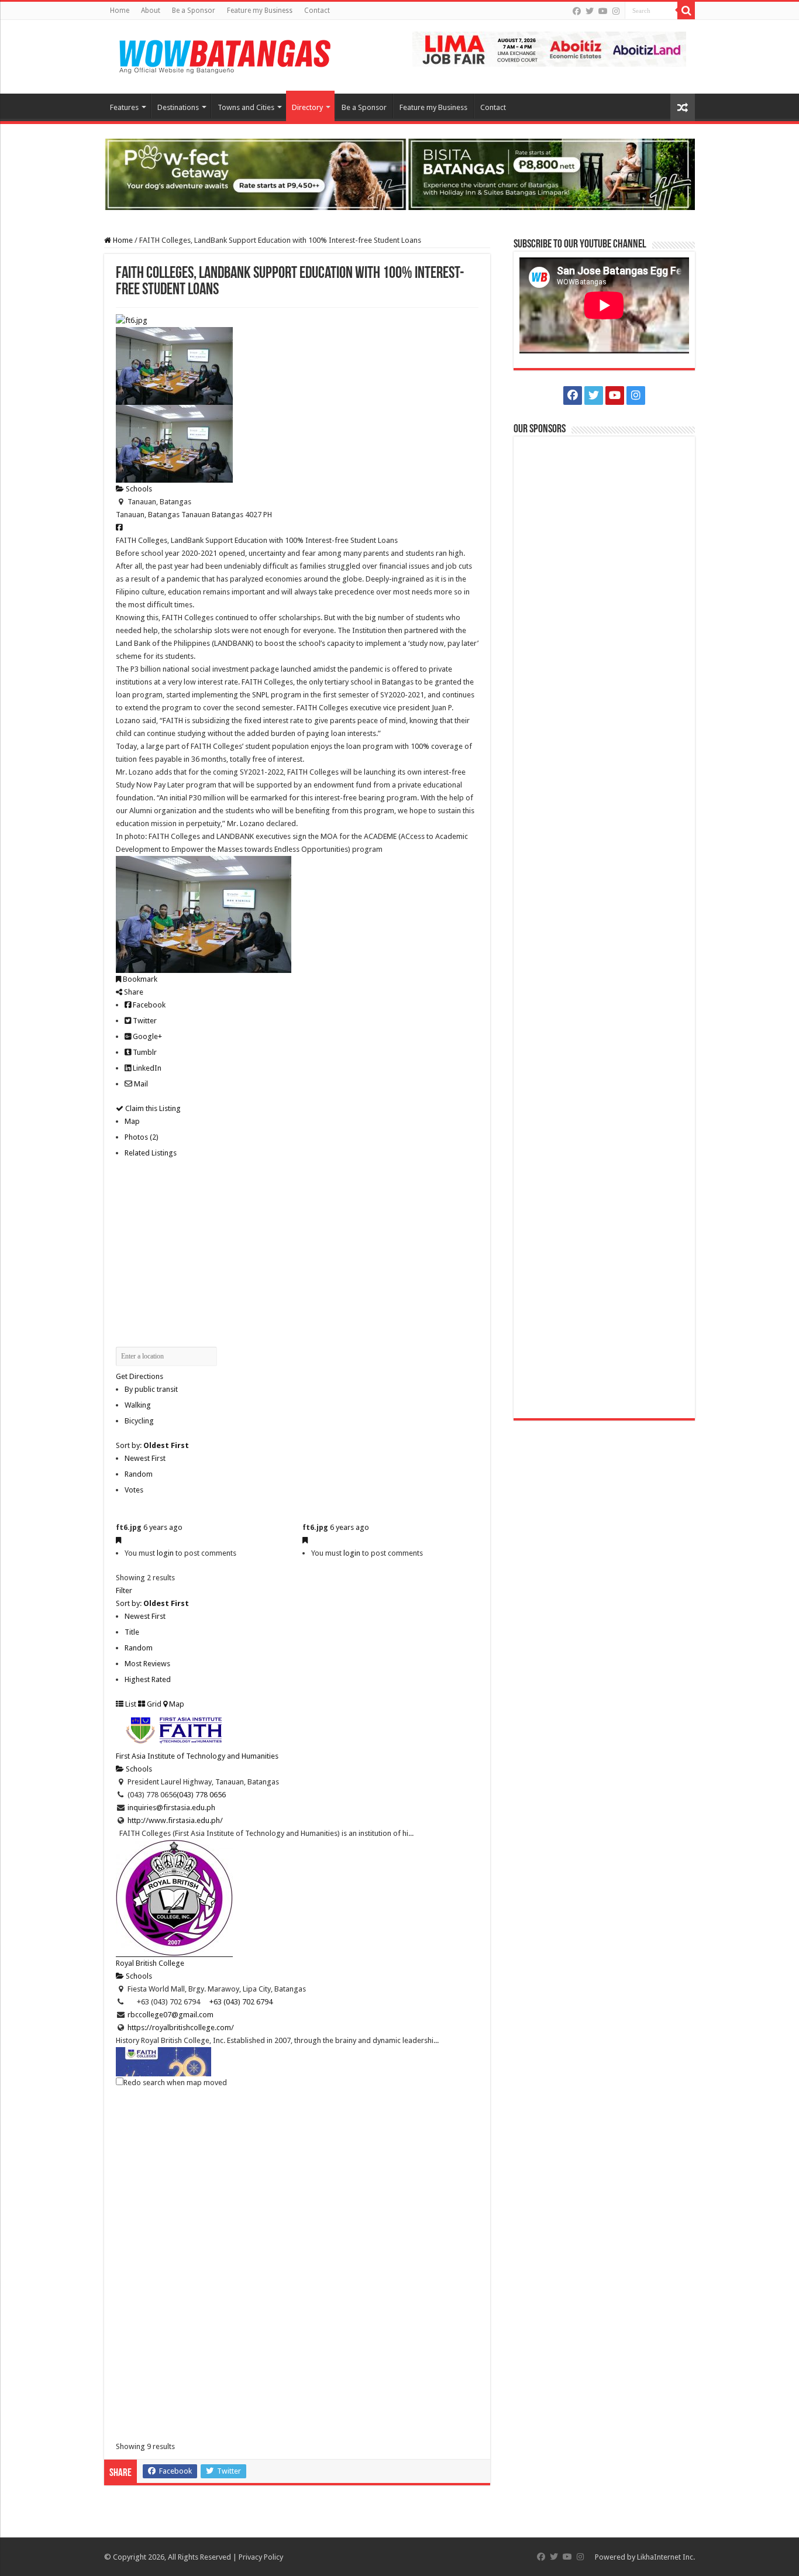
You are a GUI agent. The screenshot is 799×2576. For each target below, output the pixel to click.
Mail (140, 1084)
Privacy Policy (261, 2557)
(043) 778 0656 (201, 1795)
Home (120, 11)
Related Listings (151, 1153)
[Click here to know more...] (399, 173)
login (165, 1553)
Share (133, 992)
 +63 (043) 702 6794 (236, 2002)
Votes (134, 1490)
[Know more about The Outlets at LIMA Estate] (549, 48)
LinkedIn (146, 1068)
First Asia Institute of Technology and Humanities (197, 1756)
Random (139, 1474)
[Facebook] (577, 11)
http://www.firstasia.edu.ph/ (175, 1820)
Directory (307, 107)
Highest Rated (148, 1679)
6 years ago (163, 1527)
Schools (138, 489)
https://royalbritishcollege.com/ (181, 2028)
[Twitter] (590, 11)
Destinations (178, 107)
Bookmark (139, 979)
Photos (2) (142, 1137)
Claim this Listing (152, 1108)
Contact (317, 11)
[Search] (686, 11)
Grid (153, 1704)
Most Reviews (147, 1664)
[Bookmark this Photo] (118, 1540)
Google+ (147, 1036)
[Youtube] (603, 11)
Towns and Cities (246, 107)
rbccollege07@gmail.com (171, 2015)
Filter (124, 1590)
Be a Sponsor (194, 11)
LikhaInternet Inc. (666, 2557)
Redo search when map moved (175, 2083)
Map (132, 1121)
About (151, 11)
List (130, 1704)
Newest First (145, 1458)
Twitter (144, 1021)
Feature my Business (260, 11)
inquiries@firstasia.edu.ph (171, 1808)
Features (124, 107)
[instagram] (616, 11)
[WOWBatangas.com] (224, 54)
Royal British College (150, 1963)
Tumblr (144, 1052)
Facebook (148, 1005)
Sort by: (152, 1445)
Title (132, 1632)
